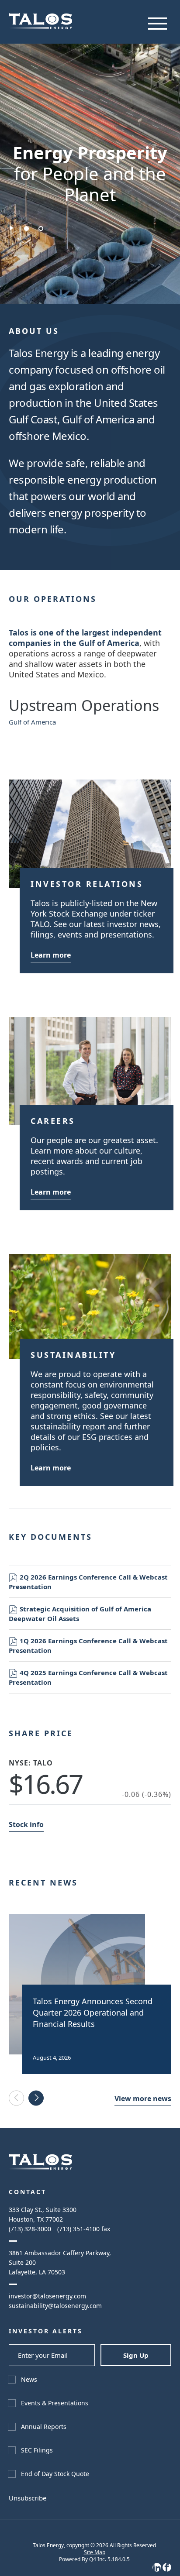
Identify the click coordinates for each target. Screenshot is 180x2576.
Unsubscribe (28, 2498)
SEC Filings (37, 2450)
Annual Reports (44, 2427)
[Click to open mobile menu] (157, 24)
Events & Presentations (55, 2403)
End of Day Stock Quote (55, 2474)
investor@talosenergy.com (47, 2296)
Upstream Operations (84, 705)
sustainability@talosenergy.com (55, 2306)
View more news (143, 2099)
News (29, 2379)
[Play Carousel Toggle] (12, 228)
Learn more (51, 955)
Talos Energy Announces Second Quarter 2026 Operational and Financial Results (93, 2013)
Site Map (95, 2552)
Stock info (26, 1824)
